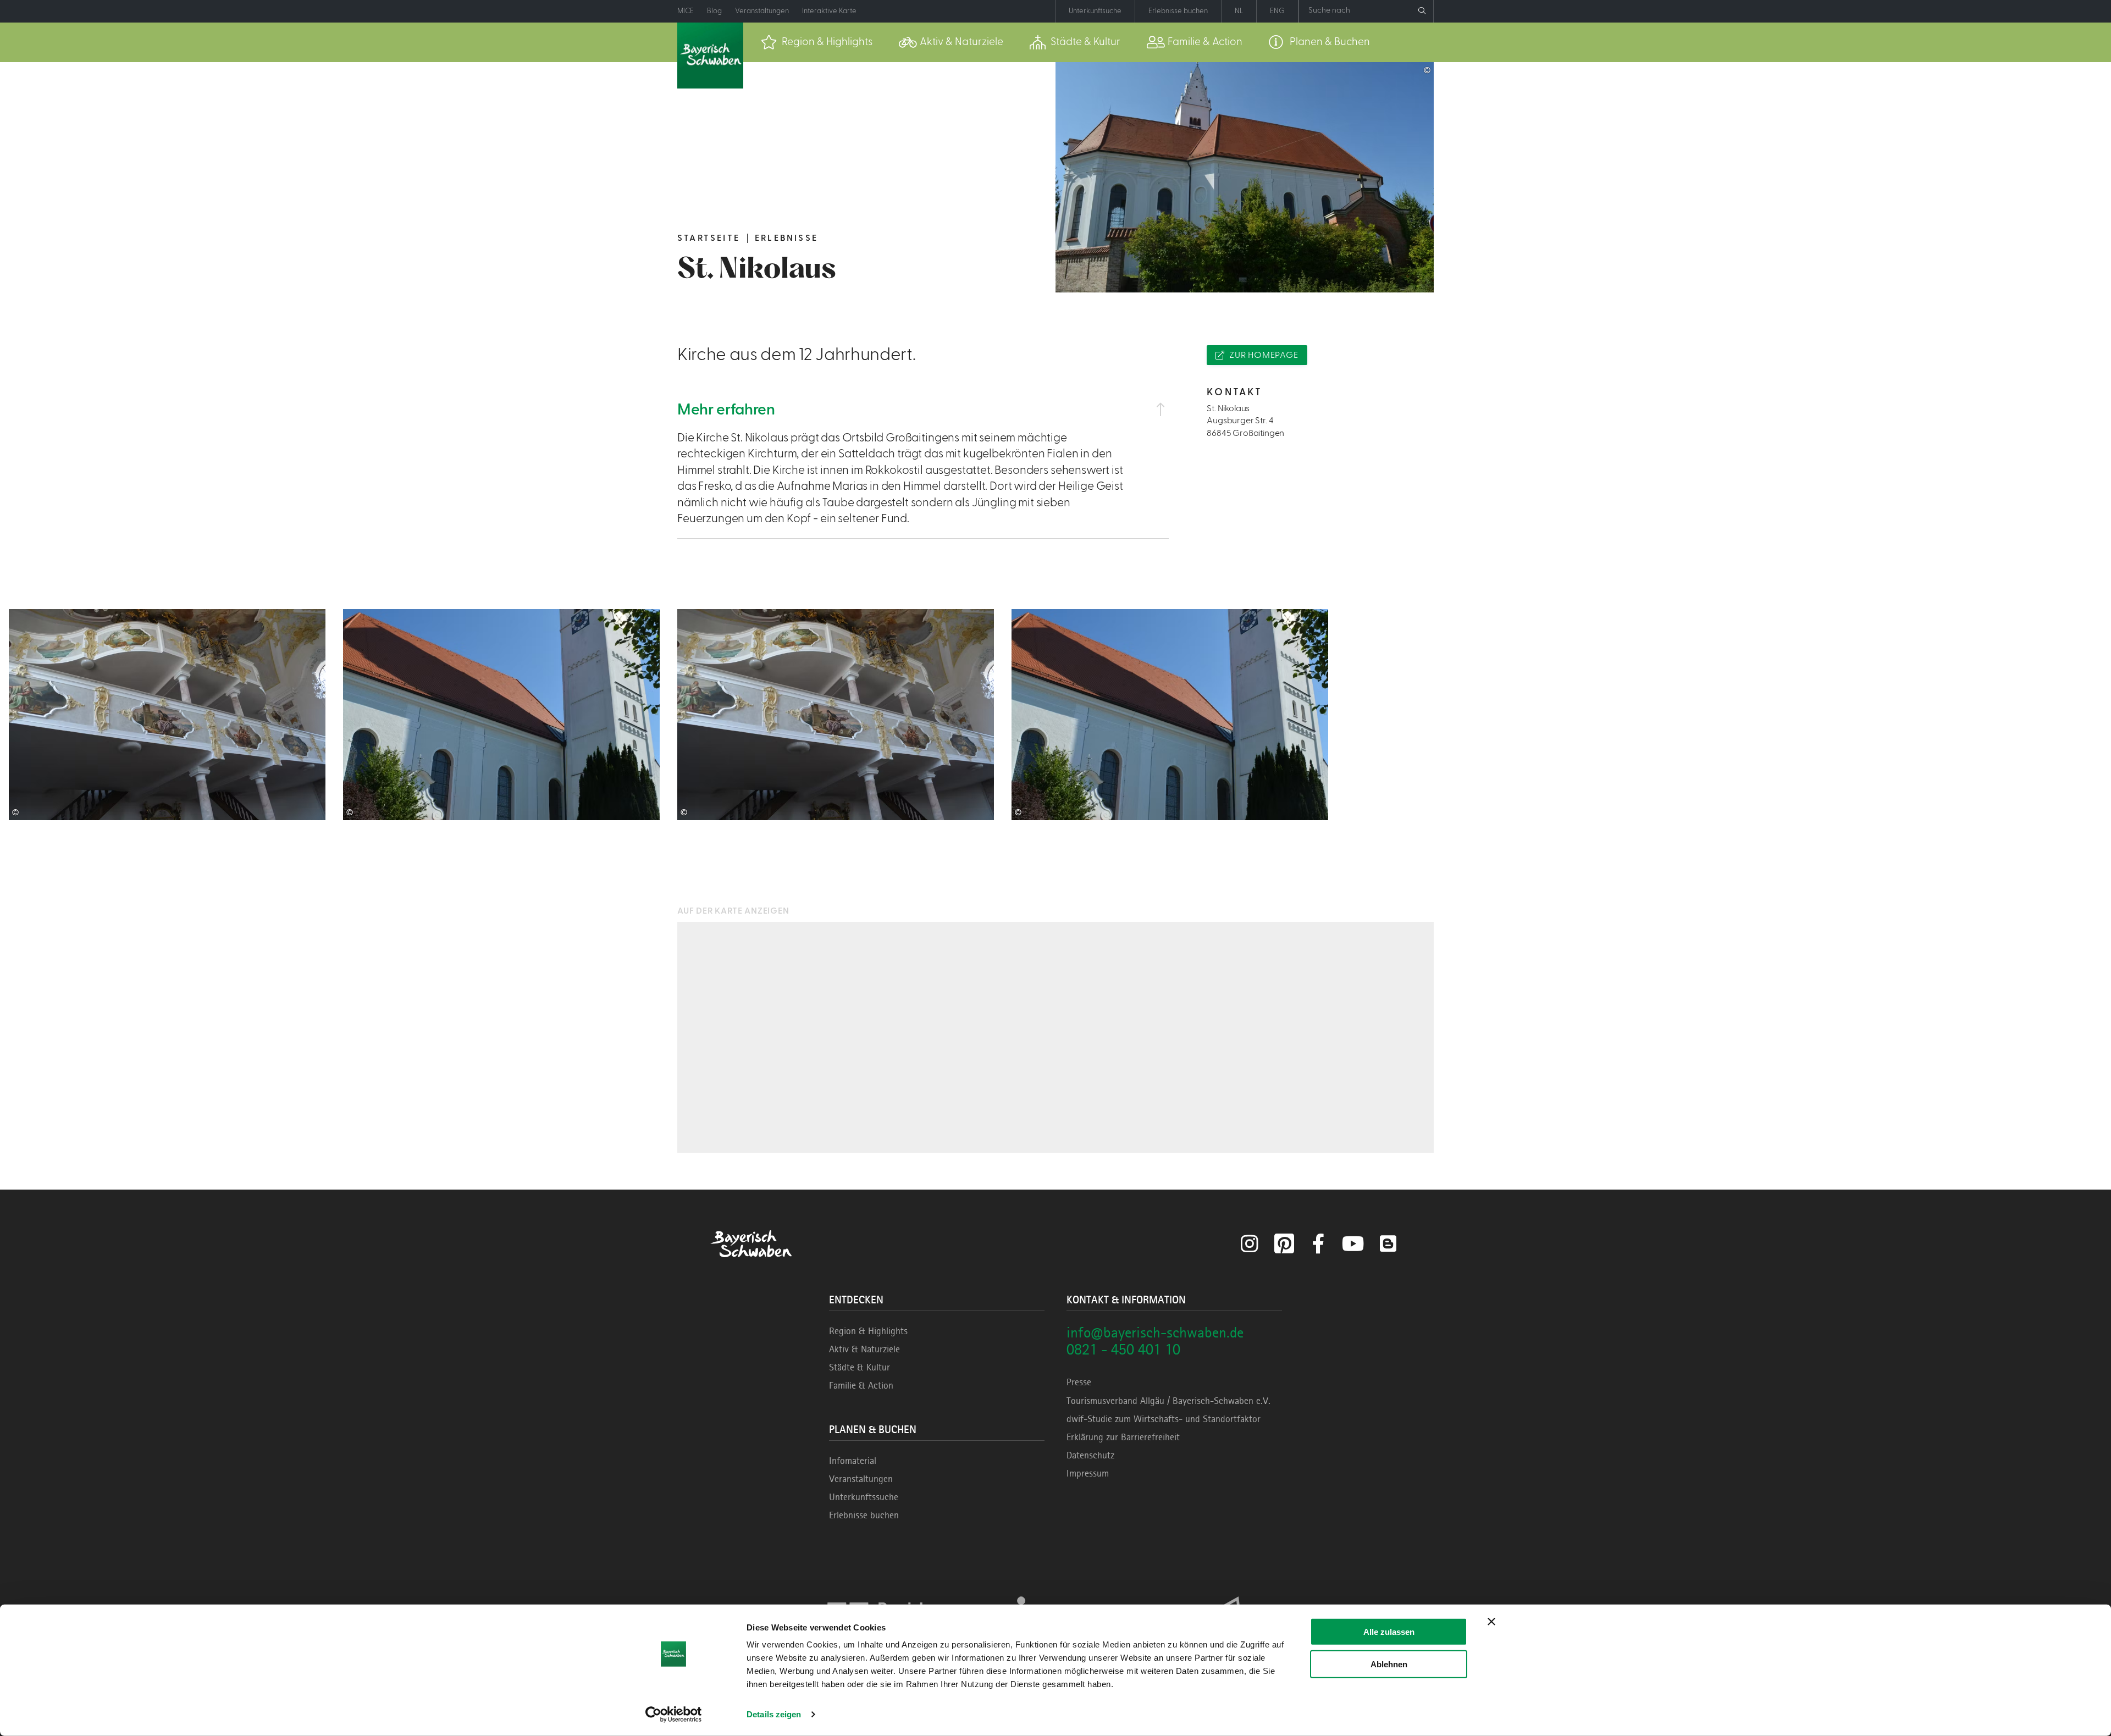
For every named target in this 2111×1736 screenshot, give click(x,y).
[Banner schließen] (1491, 1622)
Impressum (1088, 1473)
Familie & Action (861, 1385)
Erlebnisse (786, 238)
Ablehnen (1389, 1664)
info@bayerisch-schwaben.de (1155, 1332)
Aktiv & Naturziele (864, 1349)
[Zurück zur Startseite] (710, 56)
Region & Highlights (868, 1331)
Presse (1079, 1382)
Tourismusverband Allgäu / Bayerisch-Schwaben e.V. (1168, 1401)
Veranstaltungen (861, 1479)
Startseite (709, 238)
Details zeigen (774, 1714)
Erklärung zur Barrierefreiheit (1123, 1437)
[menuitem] (817, 42)
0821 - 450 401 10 (1123, 1349)
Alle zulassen (1389, 1632)
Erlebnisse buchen (864, 1515)
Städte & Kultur (860, 1367)
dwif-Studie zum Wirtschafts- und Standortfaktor (1164, 1419)
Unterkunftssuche (864, 1497)
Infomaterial (853, 1461)
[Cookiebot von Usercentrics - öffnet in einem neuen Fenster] (674, 1715)
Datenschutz (1090, 1455)
